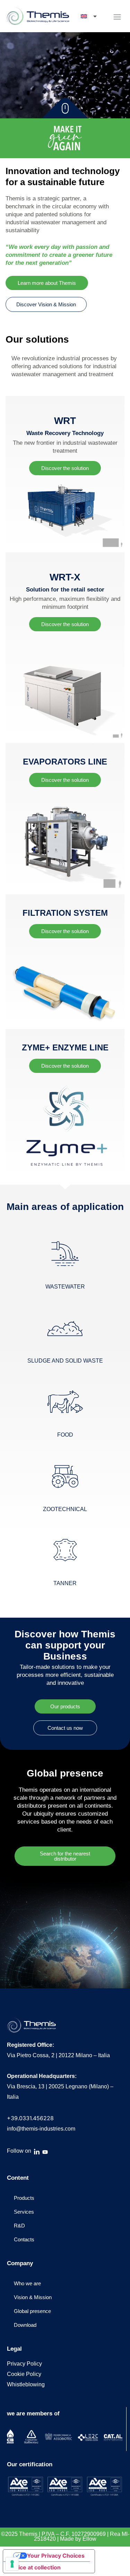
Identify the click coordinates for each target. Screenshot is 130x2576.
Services (24, 2212)
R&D (19, 2226)
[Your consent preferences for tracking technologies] (12, 2564)
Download (25, 2325)
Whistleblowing (26, 2384)
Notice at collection (35, 2567)
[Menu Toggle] (117, 17)
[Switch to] (89, 16)
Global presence (32, 2311)
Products (24, 2198)
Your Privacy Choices (56, 2556)
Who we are (27, 2283)
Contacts (24, 2239)
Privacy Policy (24, 2364)
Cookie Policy (24, 2374)
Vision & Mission (33, 2297)
